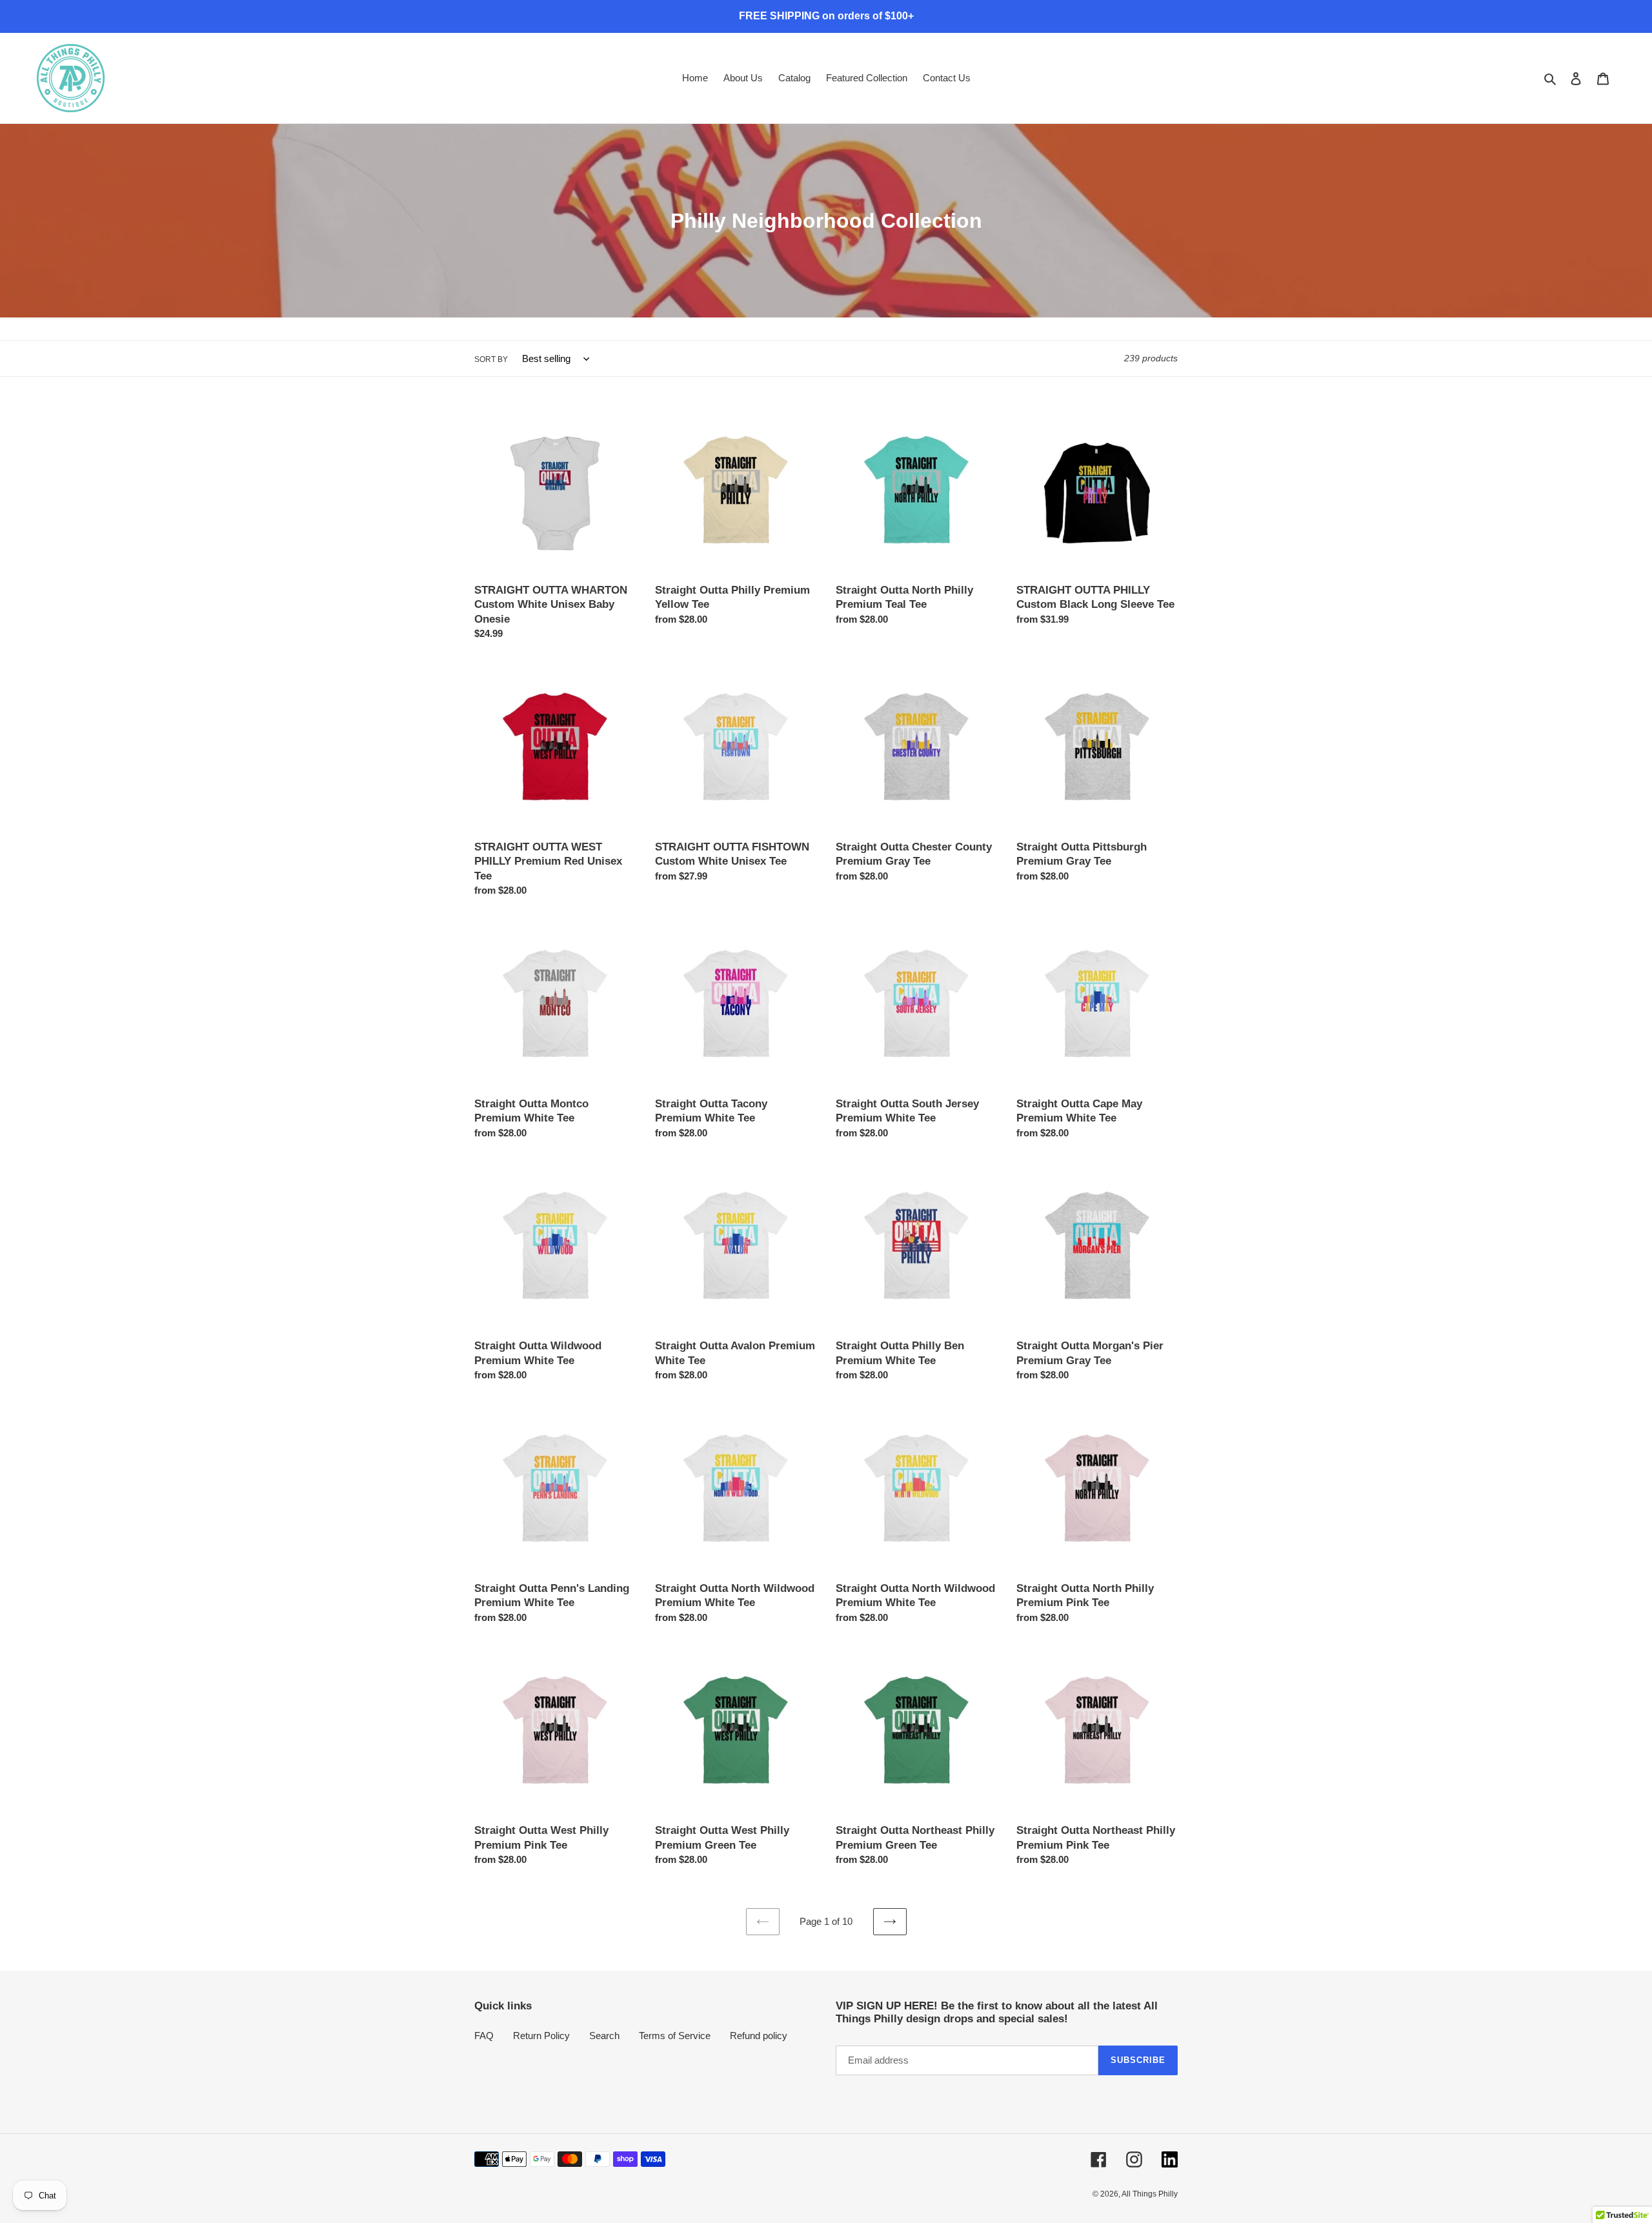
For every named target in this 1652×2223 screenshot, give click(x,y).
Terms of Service (675, 2036)
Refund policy (759, 2036)
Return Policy (541, 2036)
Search (604, 2036)
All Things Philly (1150, 2194)
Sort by (491, 359)
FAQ (484, 2036)
